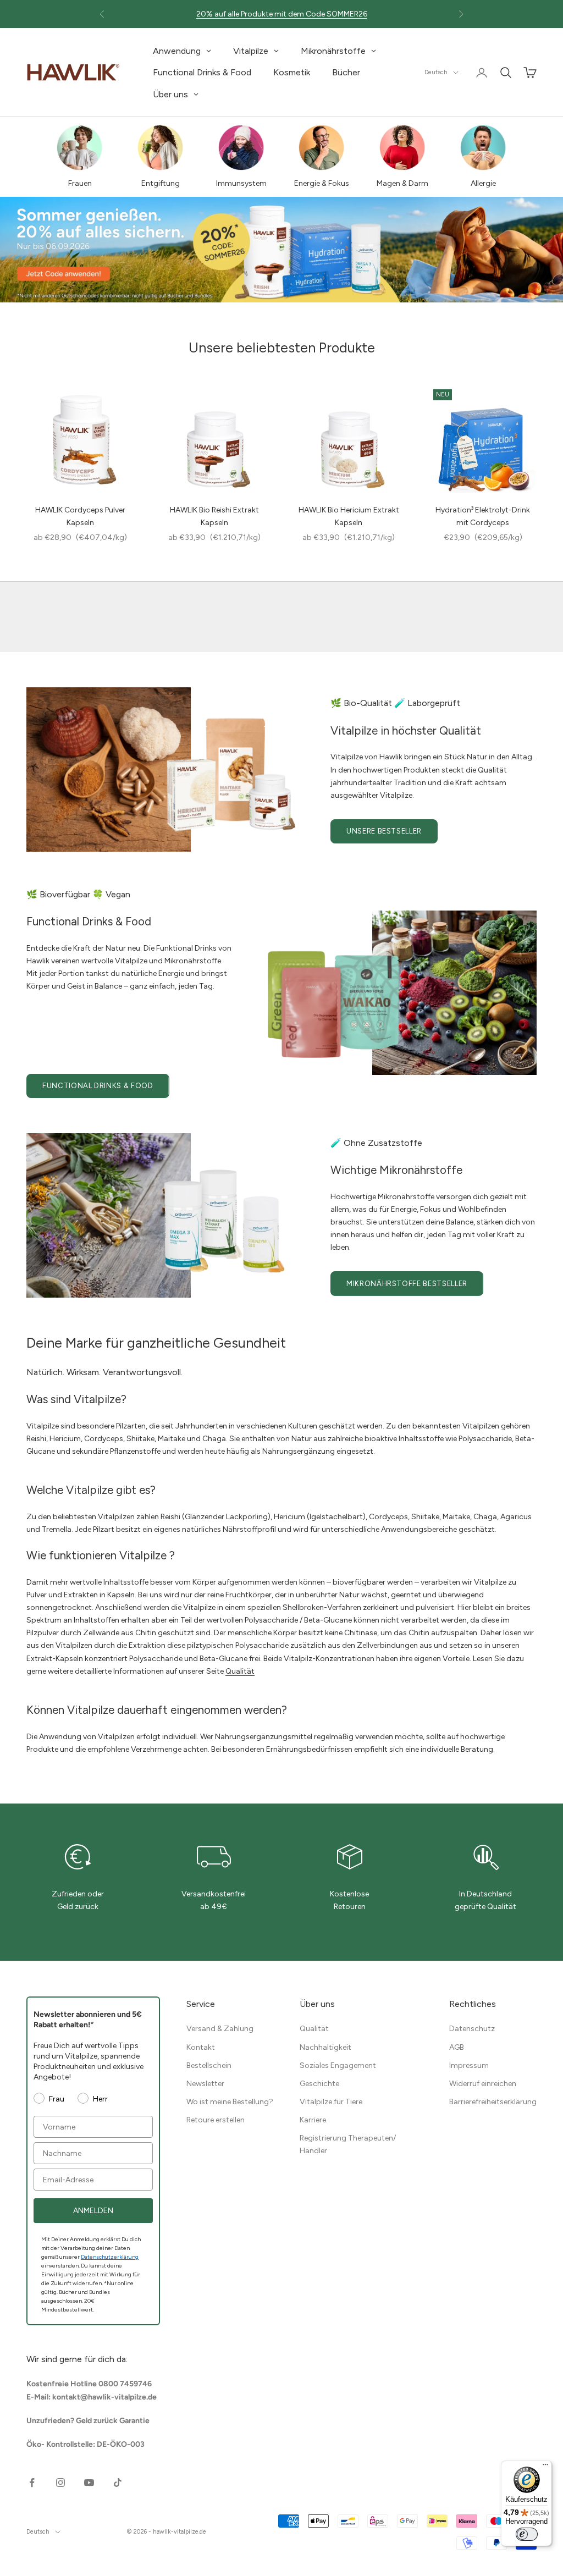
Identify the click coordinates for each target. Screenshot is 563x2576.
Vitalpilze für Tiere (331, 2102)
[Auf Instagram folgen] (60, 2483)
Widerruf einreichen (483, 2084)
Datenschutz (472, 2029)
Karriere (313, 2120)
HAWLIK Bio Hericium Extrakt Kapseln (349, 516)
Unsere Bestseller (384, 831)
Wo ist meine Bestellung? (230, 2102)
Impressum (469, 2065)
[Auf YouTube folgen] (89, 2483)
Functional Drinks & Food (98, 1086)
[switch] (527, 2534)
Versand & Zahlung (220, 2029)
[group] (281, 250)
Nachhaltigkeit (325, 2047)
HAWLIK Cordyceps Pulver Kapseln (80, 516)
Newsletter (205, 2084)
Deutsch (436, 72)
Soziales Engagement (338, 2065)
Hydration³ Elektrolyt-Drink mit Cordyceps (483, 516)
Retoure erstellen (216, 2120)
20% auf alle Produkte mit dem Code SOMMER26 (282, 14)
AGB (457, 2047)
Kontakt (201, 2047)
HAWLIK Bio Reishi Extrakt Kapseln (214, 516)
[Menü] (545, 2467)
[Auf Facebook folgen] (32, 2483)
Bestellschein (209, 2065)
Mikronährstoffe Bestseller (407, 1284)
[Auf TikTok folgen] (118, 2483)
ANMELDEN (93, 2211)
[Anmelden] (482, 73)
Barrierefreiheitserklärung (493, 2102)
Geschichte (319, 2084)
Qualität (240, 1671)
